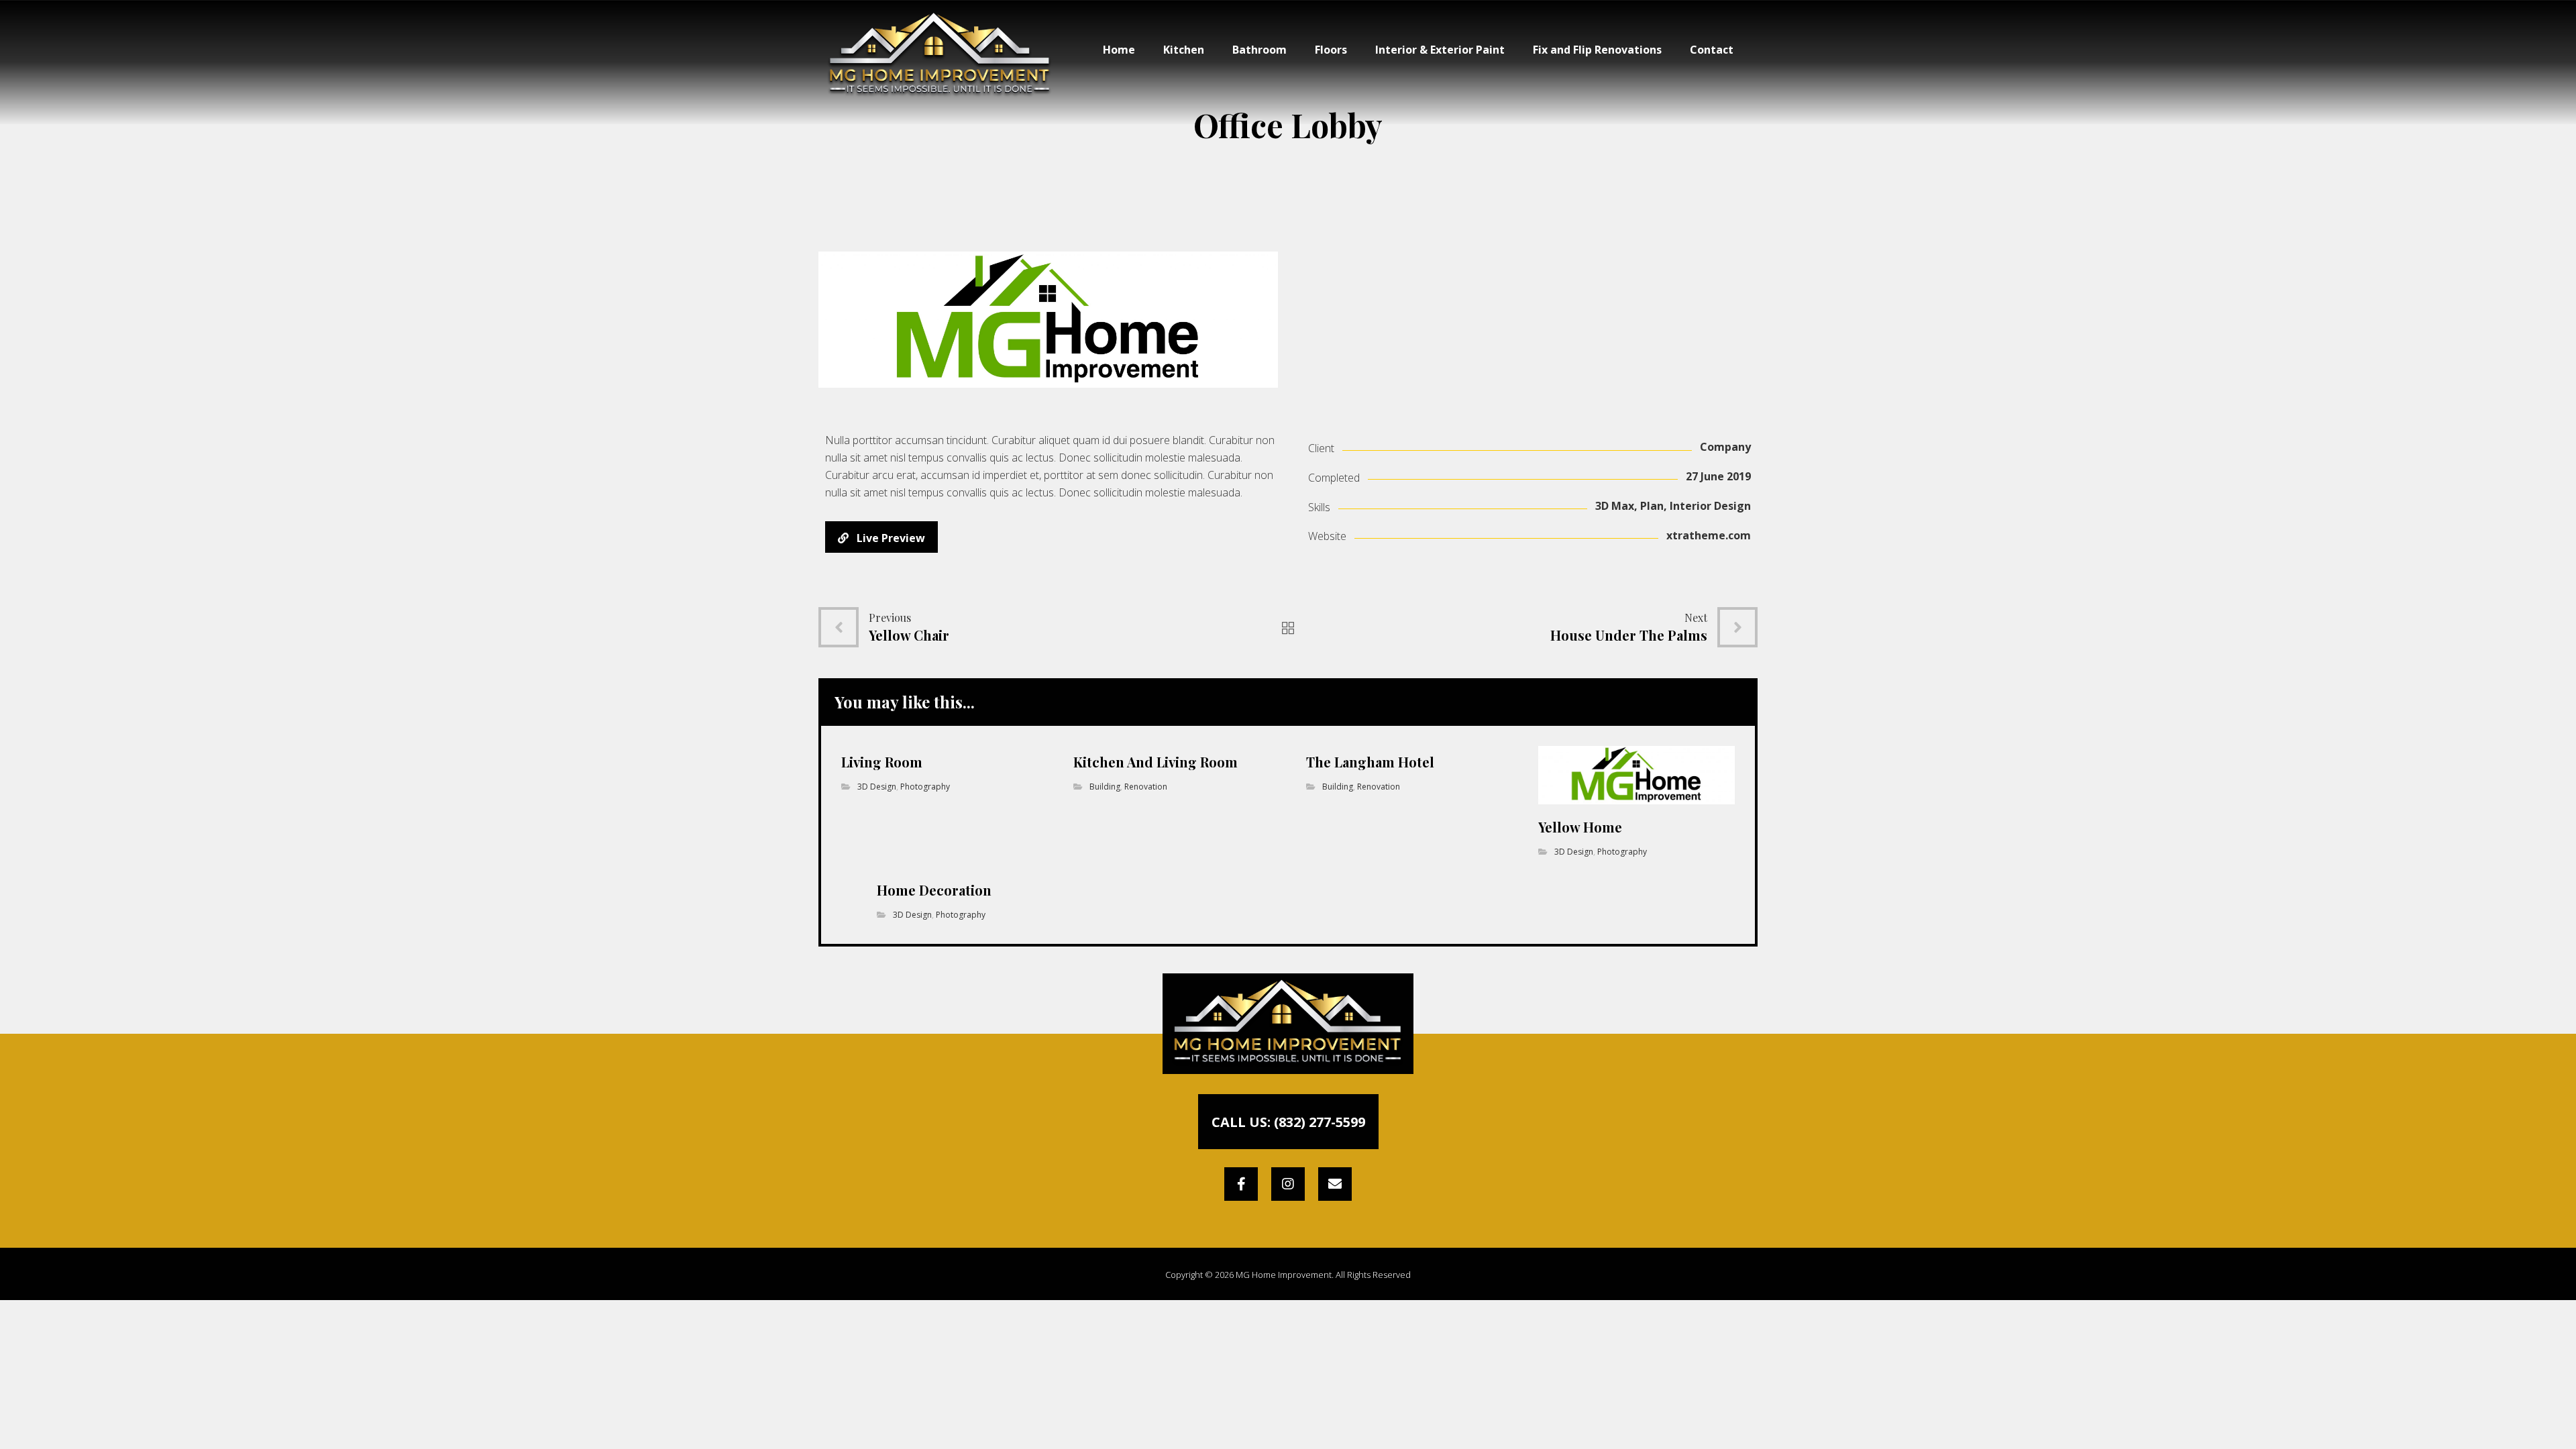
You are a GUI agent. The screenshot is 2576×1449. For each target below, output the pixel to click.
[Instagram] (1288, 1184)
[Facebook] (1241, 1184)
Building (1105, 787)
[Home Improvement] (940, 55)
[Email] (1335, 1184)
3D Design (877, 787)
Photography (925, 787)
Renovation (1146, 787)
